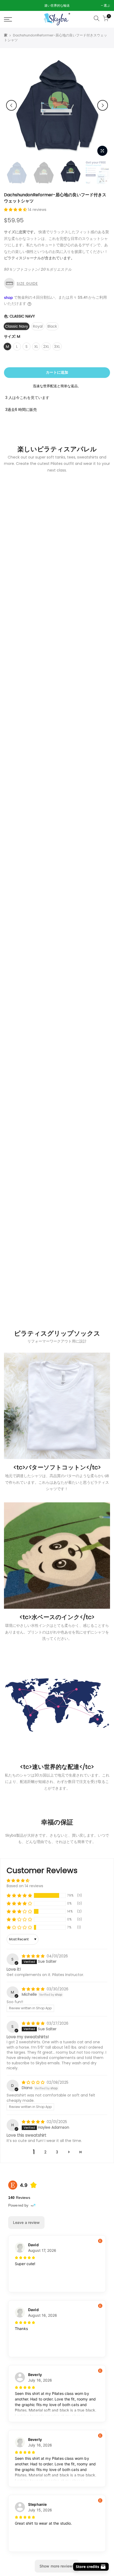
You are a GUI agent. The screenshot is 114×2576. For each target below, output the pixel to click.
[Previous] (11, 105)
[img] (34, 1956)
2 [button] (45, 2152)
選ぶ (10, 5)
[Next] (103, 105)
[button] (16, 210)
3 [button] (57, 2152)
